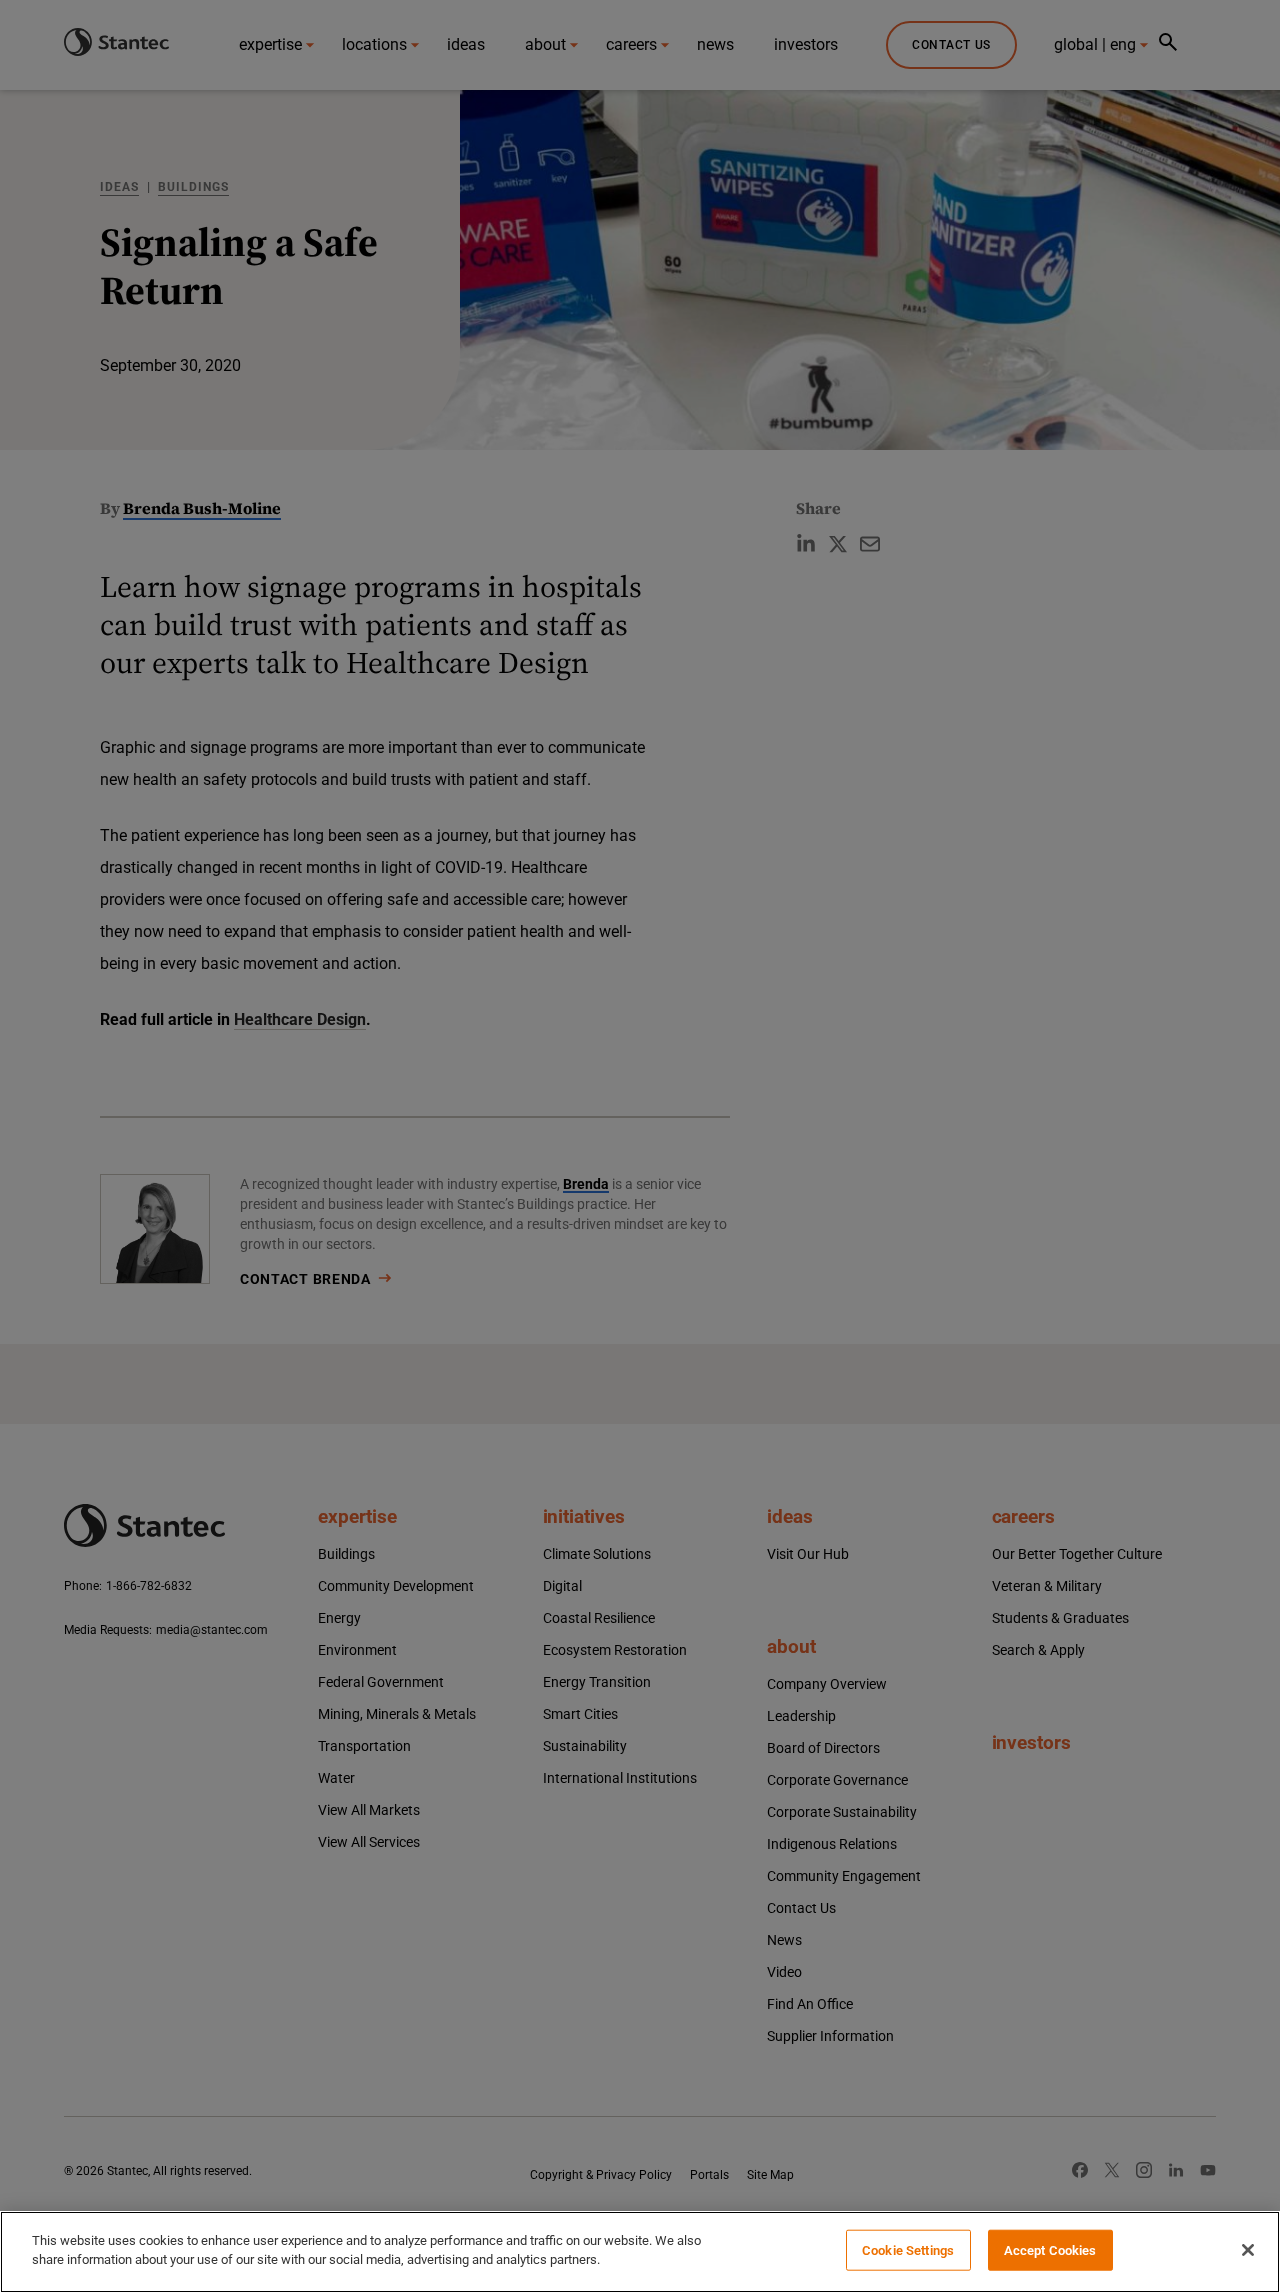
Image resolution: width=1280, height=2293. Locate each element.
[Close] (1248, 2250)
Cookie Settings (908, 2250)
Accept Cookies (1050, 2250)
